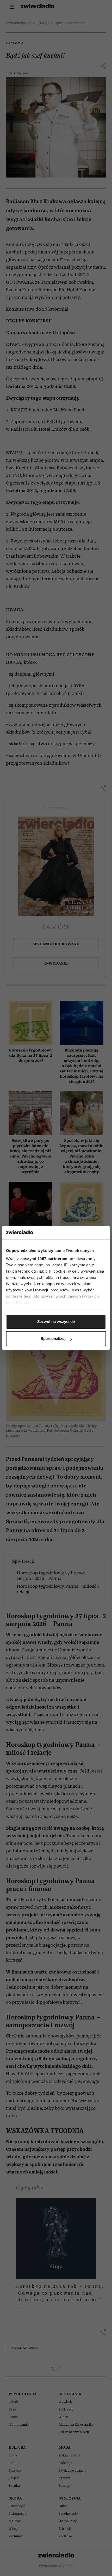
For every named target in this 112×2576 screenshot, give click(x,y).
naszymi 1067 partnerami (45, 1259)
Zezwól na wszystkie (56, 1322)
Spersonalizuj (53, 1339)
